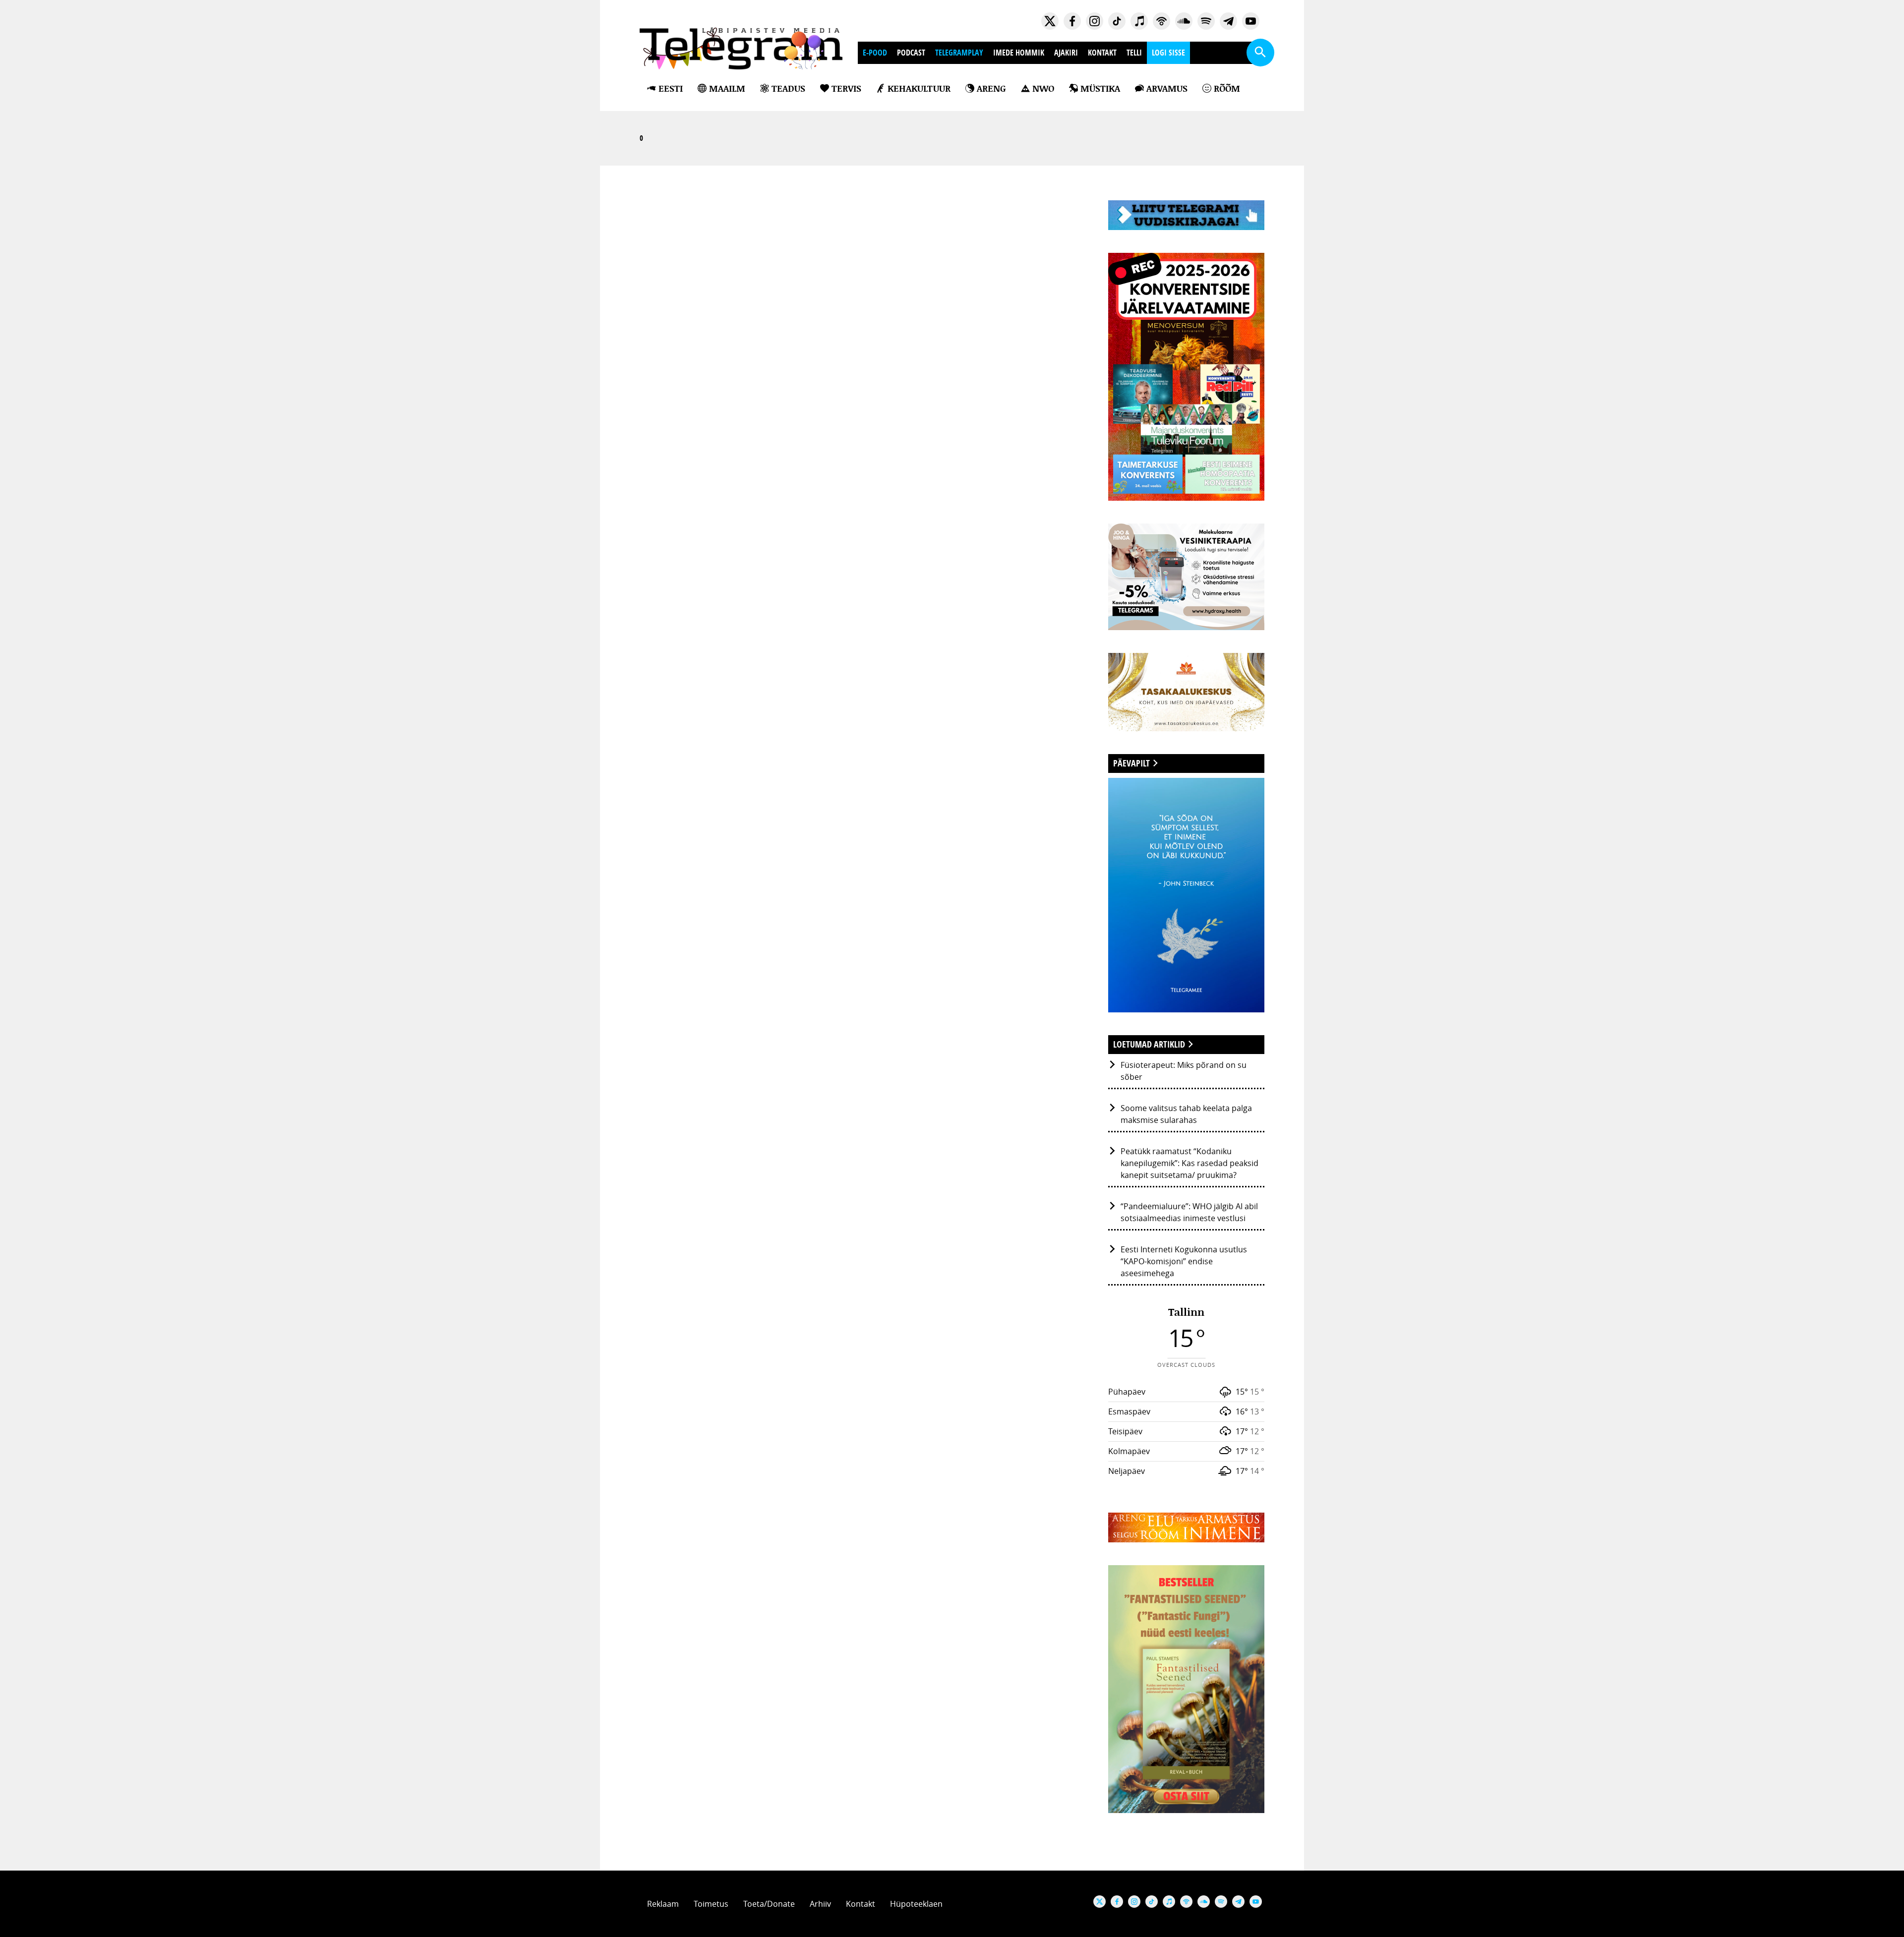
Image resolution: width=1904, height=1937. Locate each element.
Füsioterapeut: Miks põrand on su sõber (1184, 1071)
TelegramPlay (959, 53)
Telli (1134, 53)
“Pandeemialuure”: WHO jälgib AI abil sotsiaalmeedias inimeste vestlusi (1189, 1212)
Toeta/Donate (769, 1904)
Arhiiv (820, 1904)
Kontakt (1102, 53)
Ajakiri (1066, 53)
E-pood (875, 53)
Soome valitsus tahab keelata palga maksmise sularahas (1186, 1114)
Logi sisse (1168, 53)
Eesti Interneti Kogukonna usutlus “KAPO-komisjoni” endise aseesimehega (1184, 1261)
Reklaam (663, 1904)
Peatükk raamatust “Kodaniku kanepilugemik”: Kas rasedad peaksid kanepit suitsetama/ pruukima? (1190, 1163)
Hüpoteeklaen (916, 1904)
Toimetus (711, 1904)
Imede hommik (1019, 53)
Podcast (911, 53)
